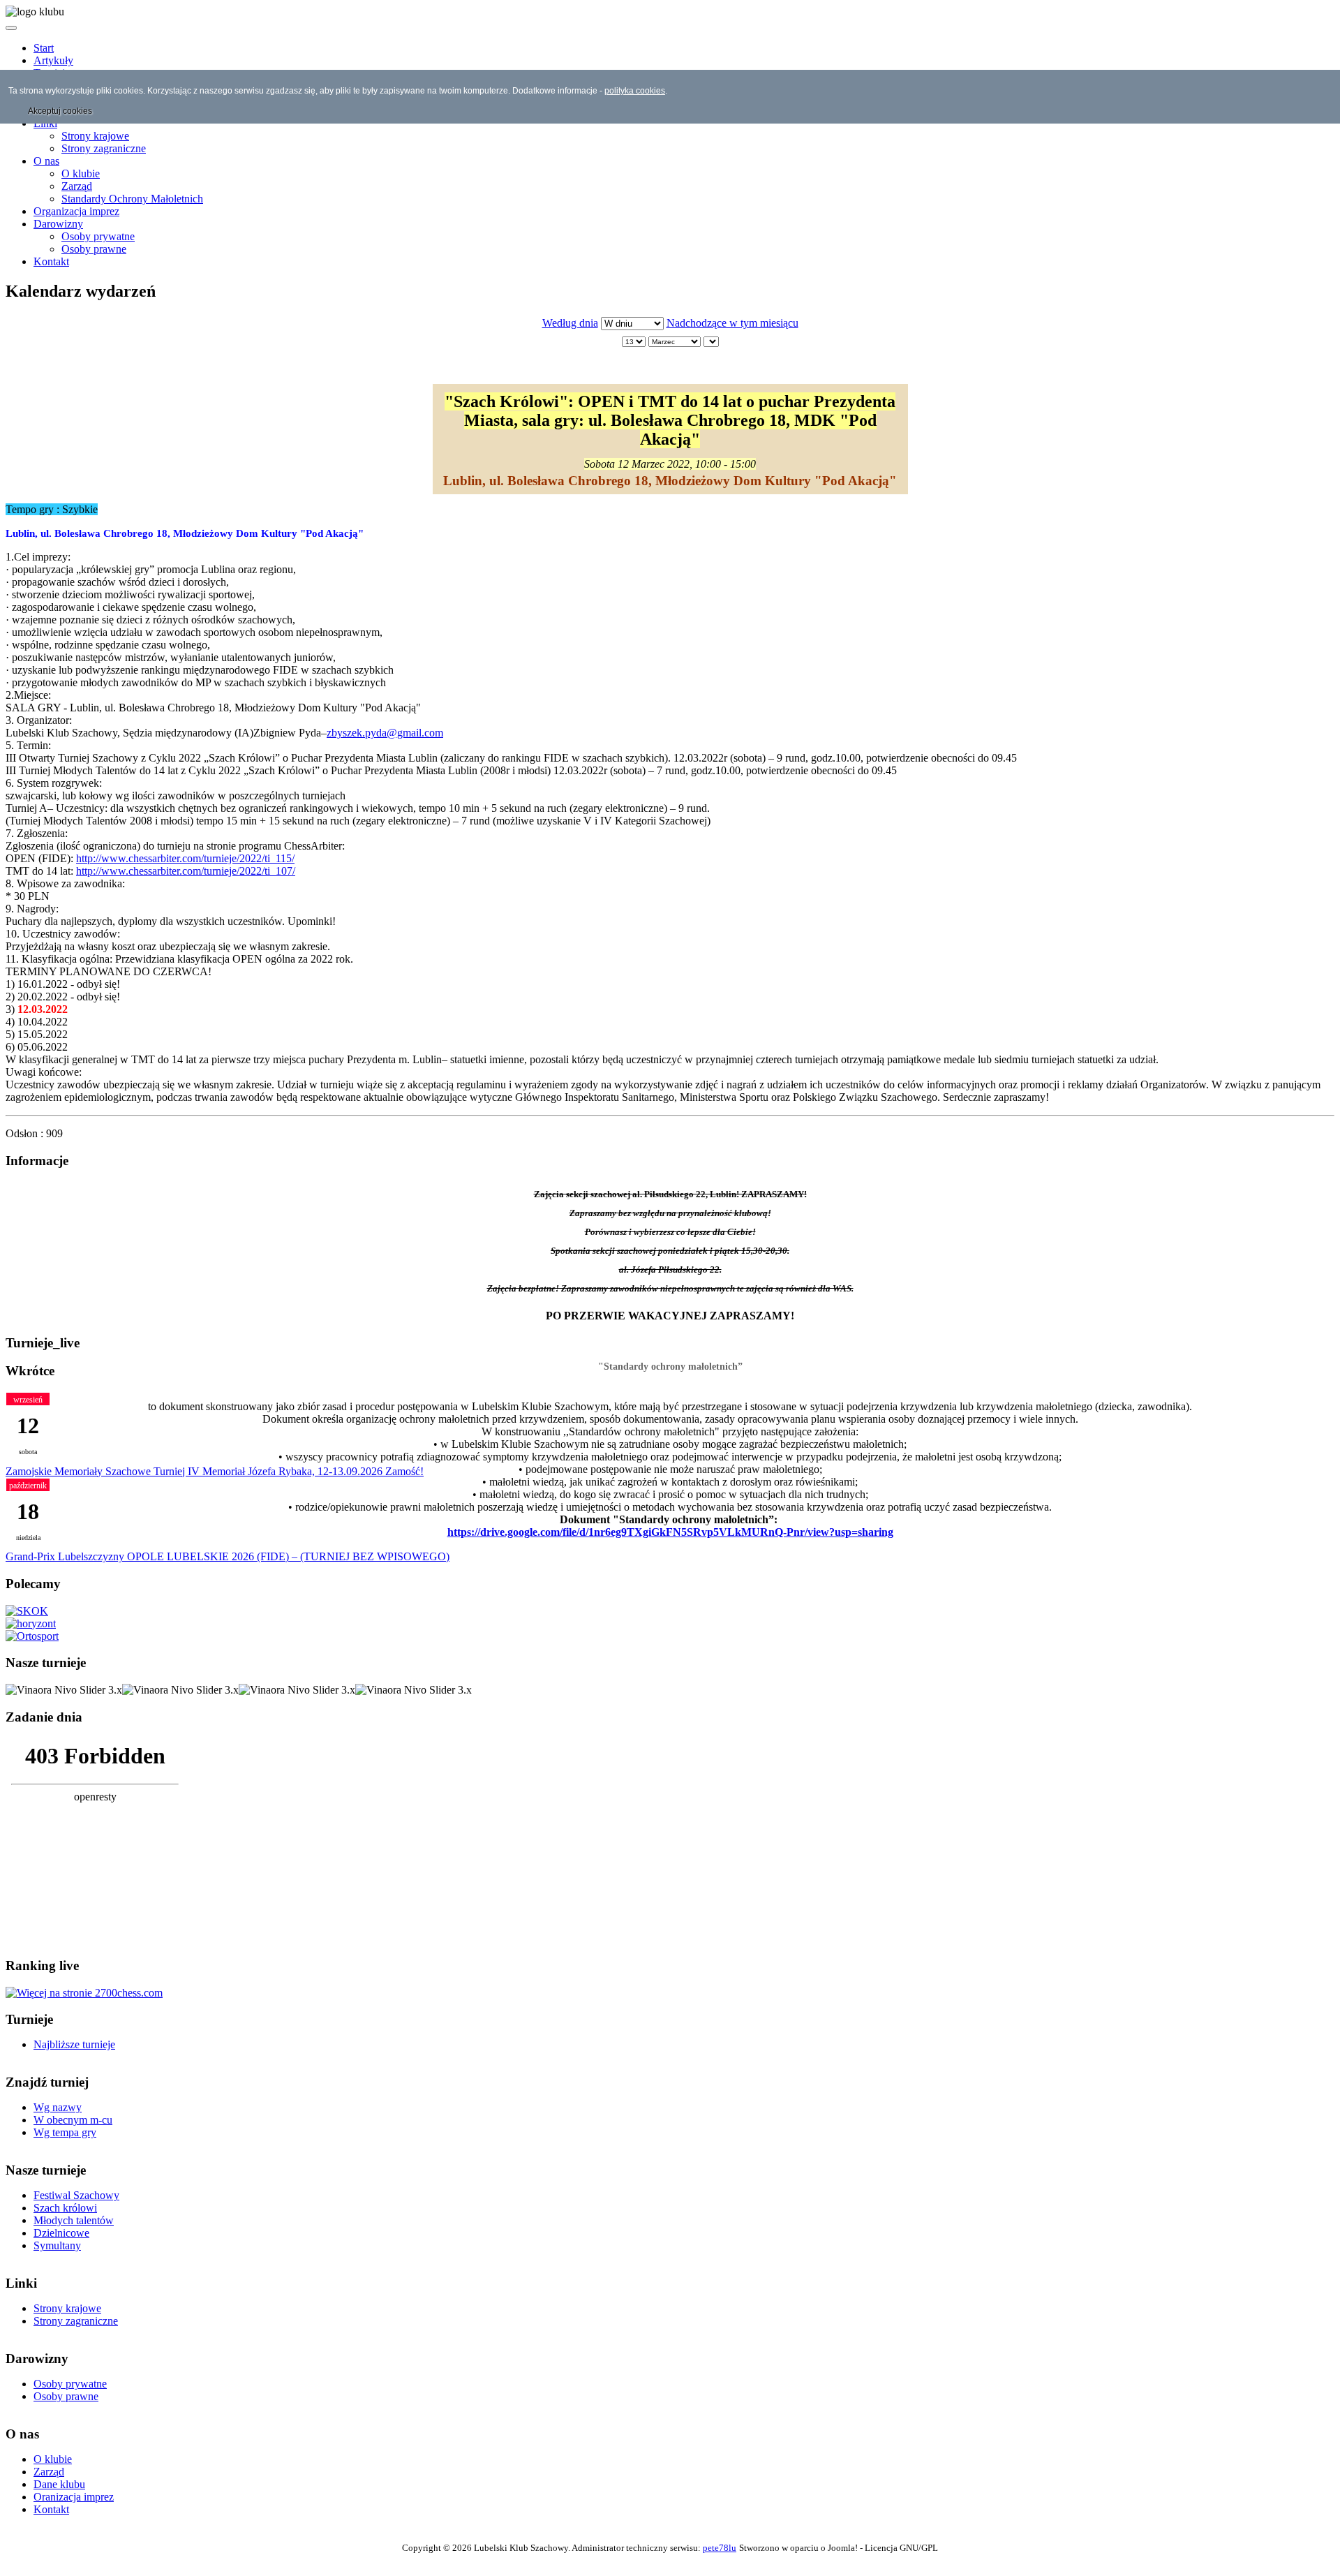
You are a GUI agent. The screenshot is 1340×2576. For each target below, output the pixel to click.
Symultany (57, 2245)
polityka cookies (635, 91)
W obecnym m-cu (73, 2120)
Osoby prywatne (98, 236)
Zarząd (77, 186)
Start (44, 48)
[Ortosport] (32, 1636)
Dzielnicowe (61, 2233)
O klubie (81, 173)
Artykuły (53, 60)
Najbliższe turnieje (74, 2044)
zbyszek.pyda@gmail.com (385, 733)
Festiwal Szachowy (76, 2195)
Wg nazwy (58, 2107)
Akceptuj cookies (60, 111)
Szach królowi (65, 2208)
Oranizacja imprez (74, 2497)
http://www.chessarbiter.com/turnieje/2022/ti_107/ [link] (186, 871)
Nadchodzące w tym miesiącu (732, 323)
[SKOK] (27, 1611)
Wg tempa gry (65, 2132)
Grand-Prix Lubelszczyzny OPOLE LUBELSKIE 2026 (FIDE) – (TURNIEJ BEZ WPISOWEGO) (228, 1556)
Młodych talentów (74, 2220)
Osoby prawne (94, 249)
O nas (46, 161)
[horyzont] (31, 1623)
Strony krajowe (95, 136)
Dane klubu (59, 2484)
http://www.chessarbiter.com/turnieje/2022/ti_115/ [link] (185, 858)
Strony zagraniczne (104, 148)
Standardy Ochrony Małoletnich (132, 199)
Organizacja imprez (76, 211)
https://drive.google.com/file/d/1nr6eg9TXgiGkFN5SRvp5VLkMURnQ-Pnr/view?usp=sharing (670, 1532)
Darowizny (58, 224)
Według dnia (570, 323)
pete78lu (720, 2548)
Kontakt (51, 261)
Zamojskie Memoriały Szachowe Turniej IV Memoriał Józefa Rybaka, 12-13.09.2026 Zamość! (215, 1471)
